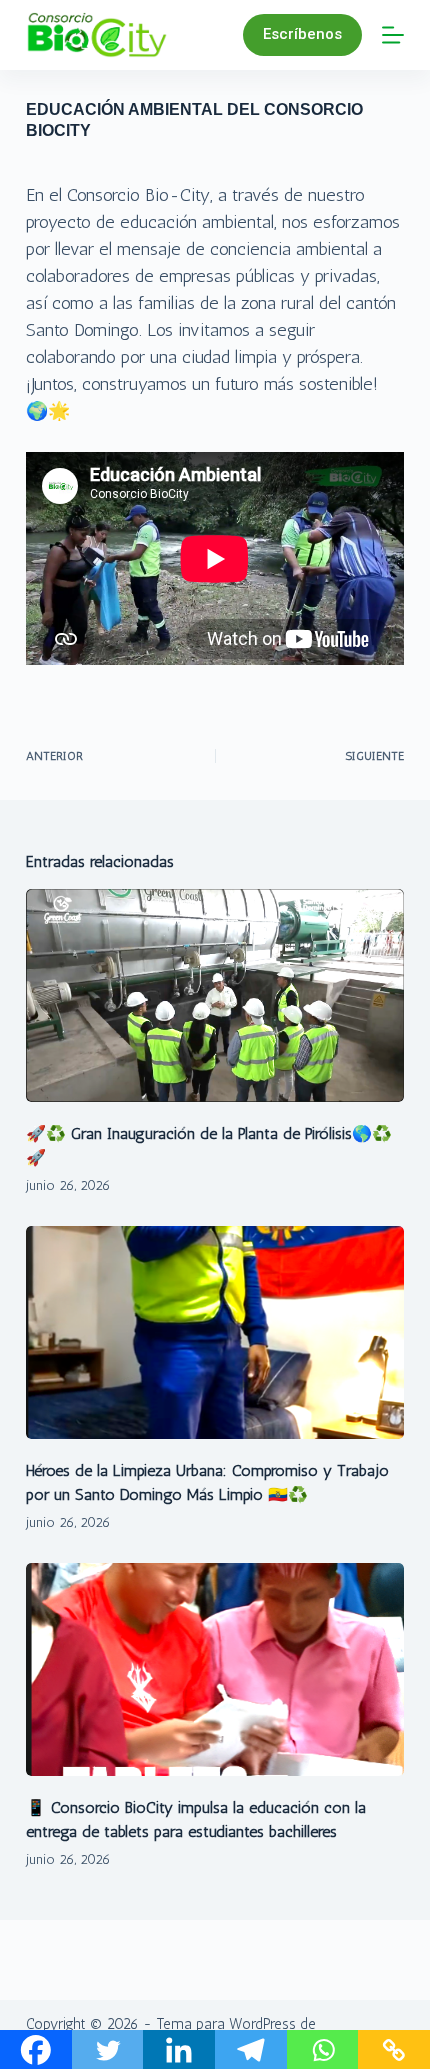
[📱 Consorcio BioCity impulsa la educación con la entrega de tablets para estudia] (215, 1669)
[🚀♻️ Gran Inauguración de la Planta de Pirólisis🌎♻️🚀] (215, 995)
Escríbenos (302, 34)
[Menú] (393, 35)
